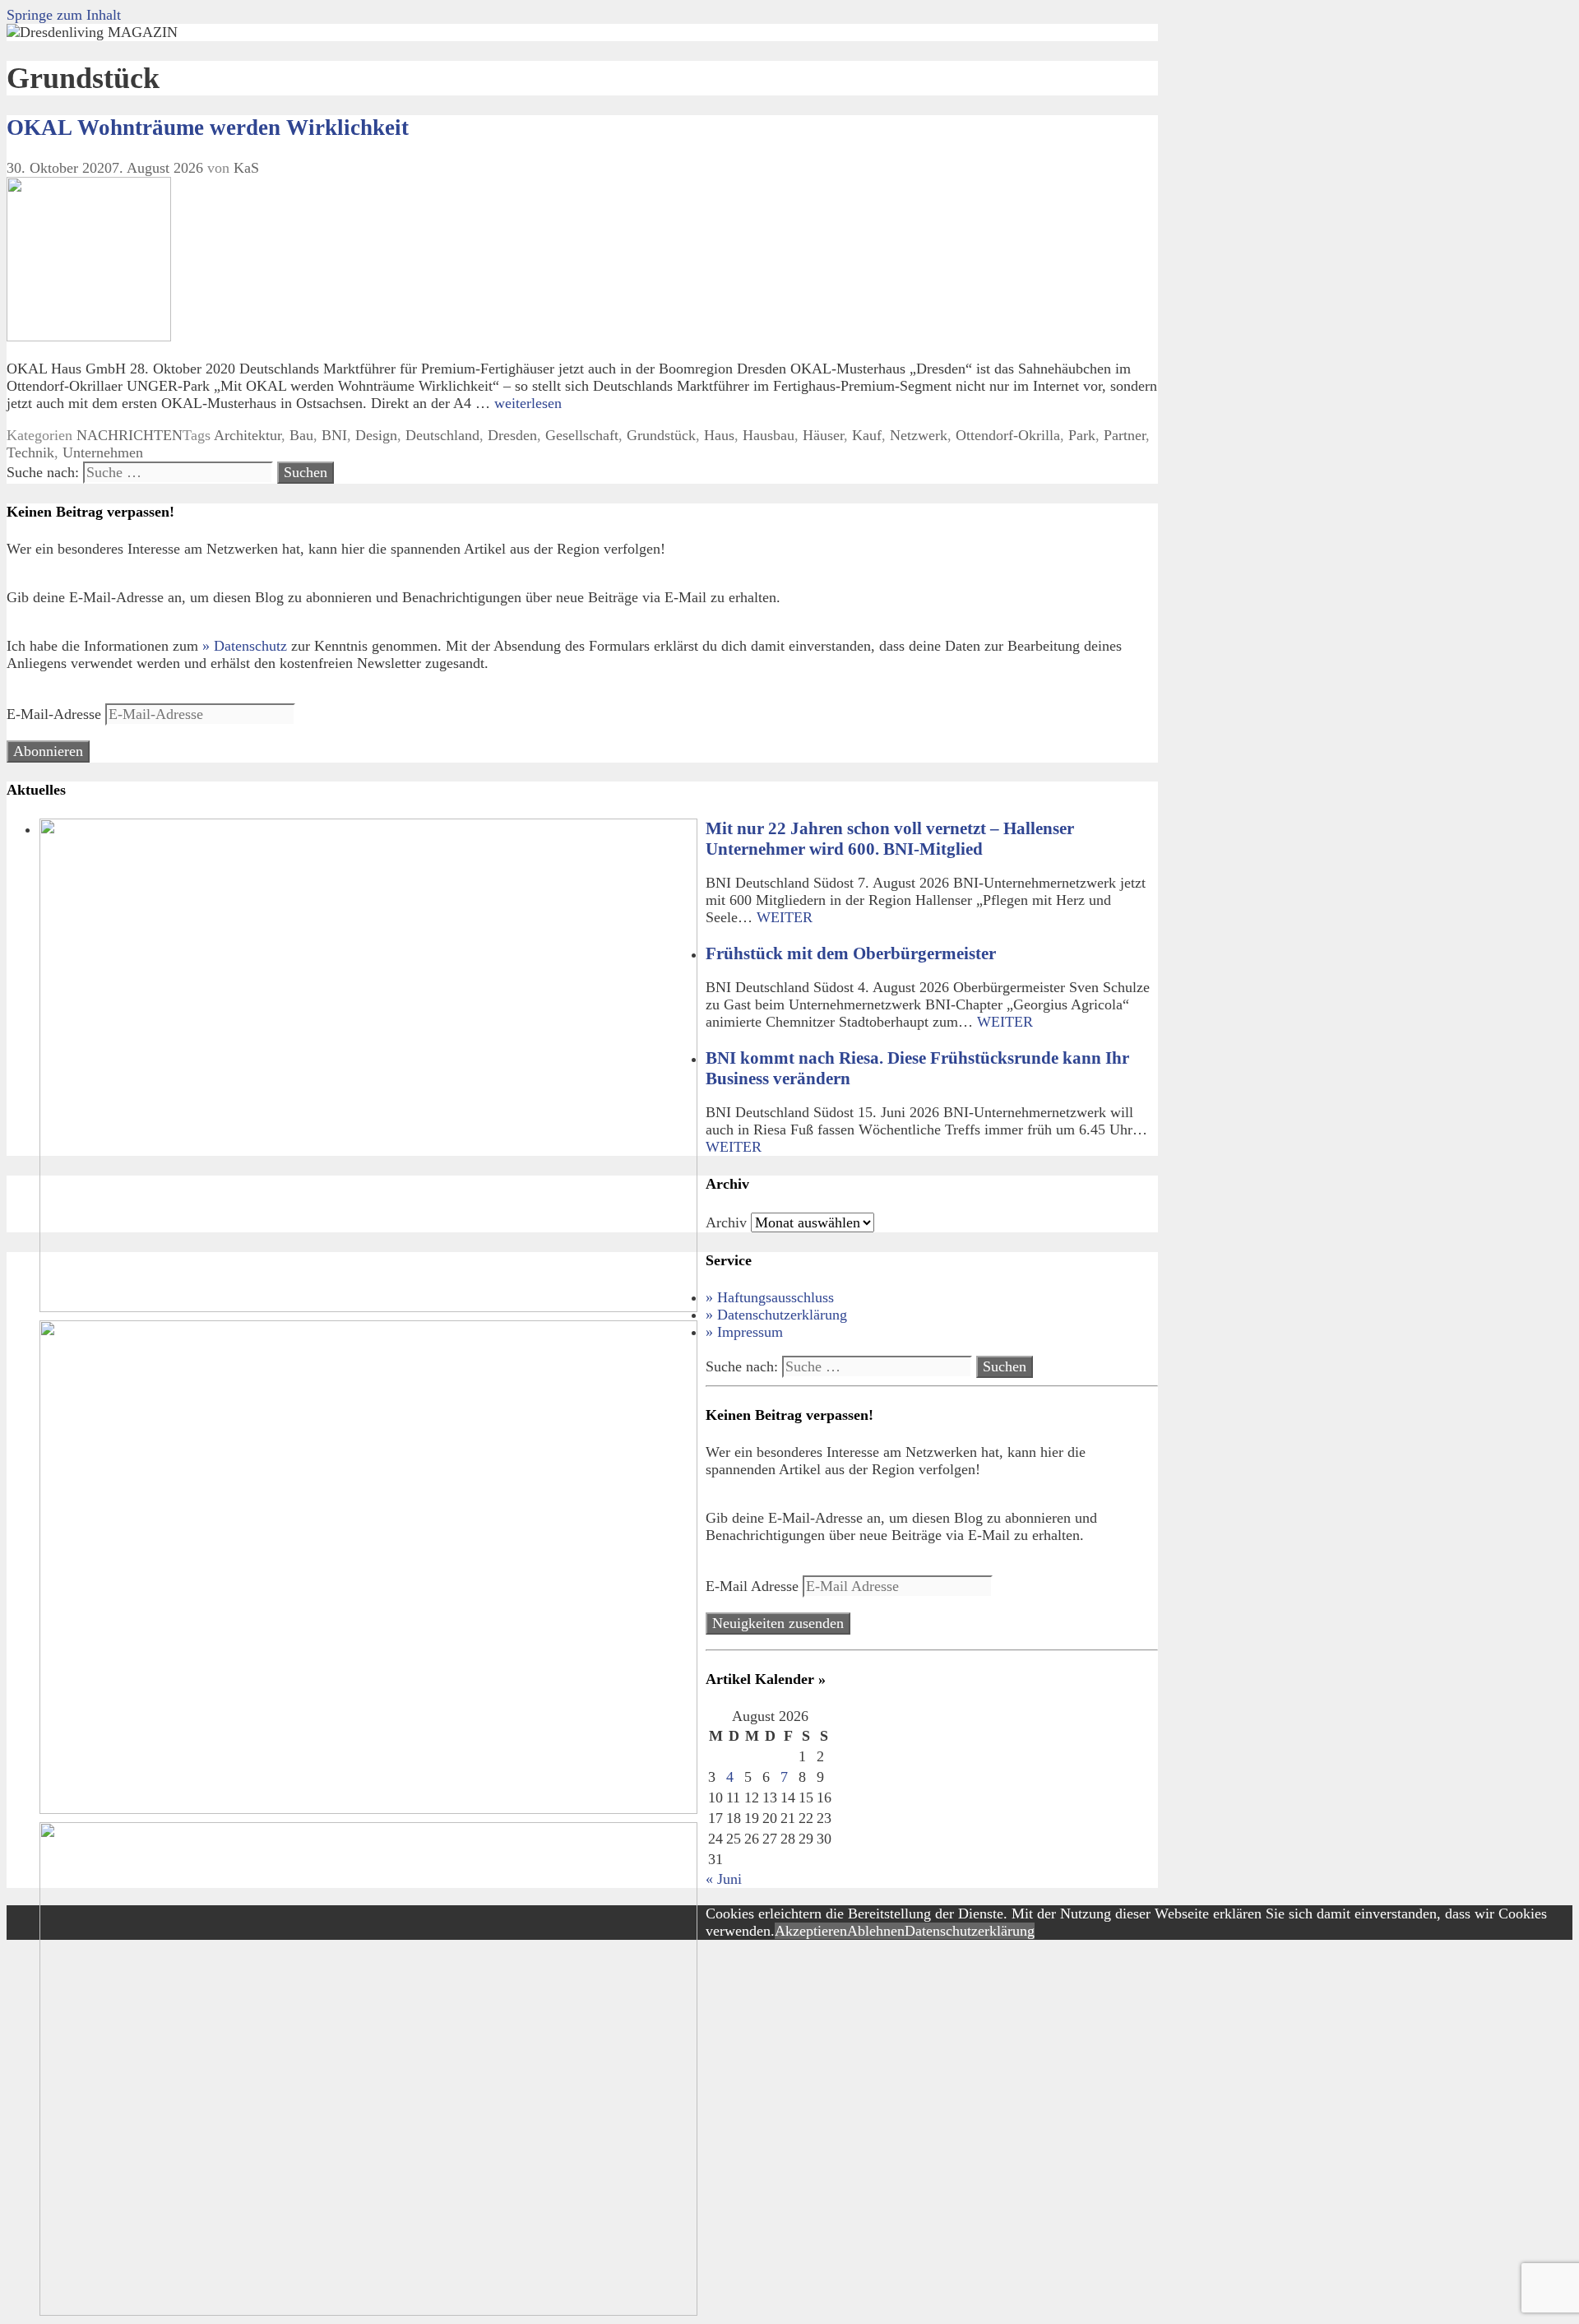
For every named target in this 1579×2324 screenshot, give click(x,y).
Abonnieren (48, 751)
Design (376, 435)
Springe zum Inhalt (64, 15)
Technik (30, 452)
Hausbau (769, 435)
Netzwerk (919, 435)
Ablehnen (876, 1931)
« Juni (724, 1879)
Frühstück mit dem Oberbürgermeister (851, 953)
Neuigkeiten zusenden (778, 1623)
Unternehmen (103, 452)
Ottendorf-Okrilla (1008, 435)
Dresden (512, 435)
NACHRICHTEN (130, 435)
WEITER (785, 917)
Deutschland (442, 435)
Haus (719, 435)
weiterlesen (528, 403)
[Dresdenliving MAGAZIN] (92, 32)
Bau (301, 435)
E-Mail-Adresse (56, 714)
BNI (334, 435)
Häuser (823, 435)
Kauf (867, 435)
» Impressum (744, 1332)
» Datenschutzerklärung (776, 1315)
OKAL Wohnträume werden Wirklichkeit (208, 128)
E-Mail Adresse (754, 1586)
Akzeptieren (811, 1931)
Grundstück (661, 435)
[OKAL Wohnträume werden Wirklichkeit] (89, 336)
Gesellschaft (582, 435)
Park (1082, 435)
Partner (1125, 435)
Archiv (726, 1222)
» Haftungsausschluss (770, 1297)
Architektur (248, 435)
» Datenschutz (245, 646)
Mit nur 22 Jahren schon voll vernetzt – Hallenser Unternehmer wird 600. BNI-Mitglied (890, 839)
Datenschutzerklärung (970, 1931)
